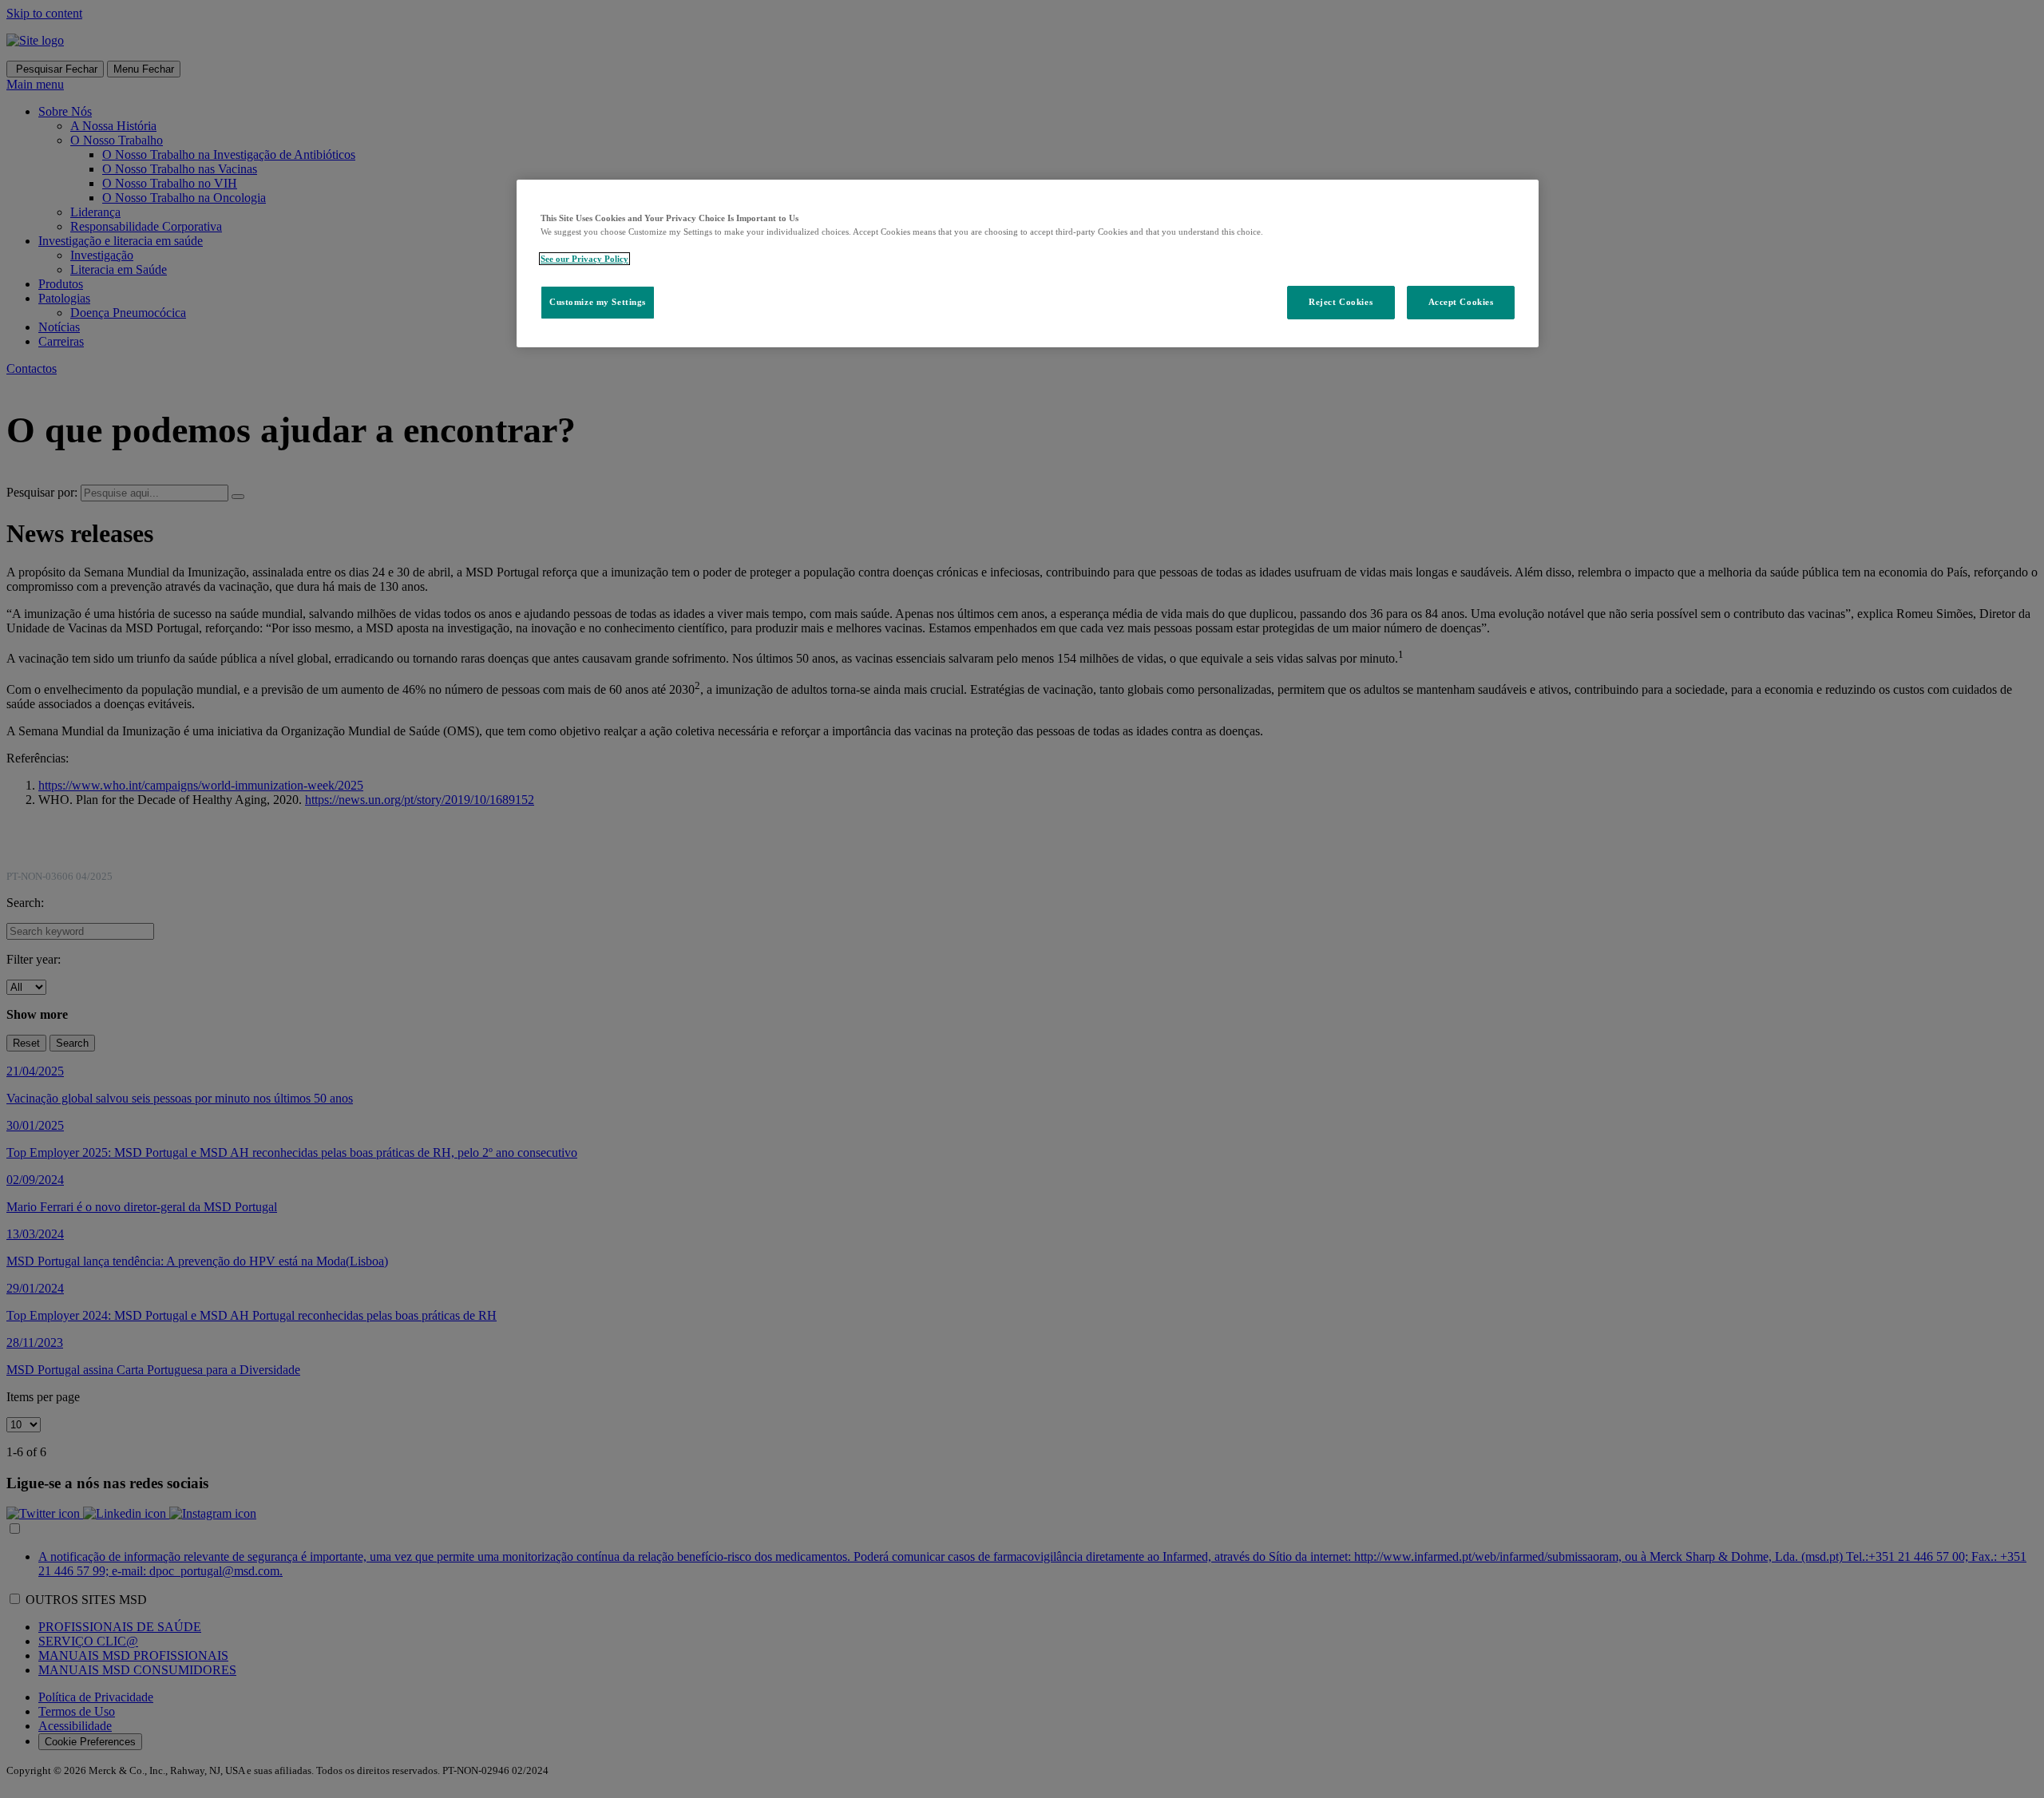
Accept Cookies (1461, 302)
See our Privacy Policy (584, 259)
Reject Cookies (1341, 302)
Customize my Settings (598, 302)
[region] (1028, 263)
